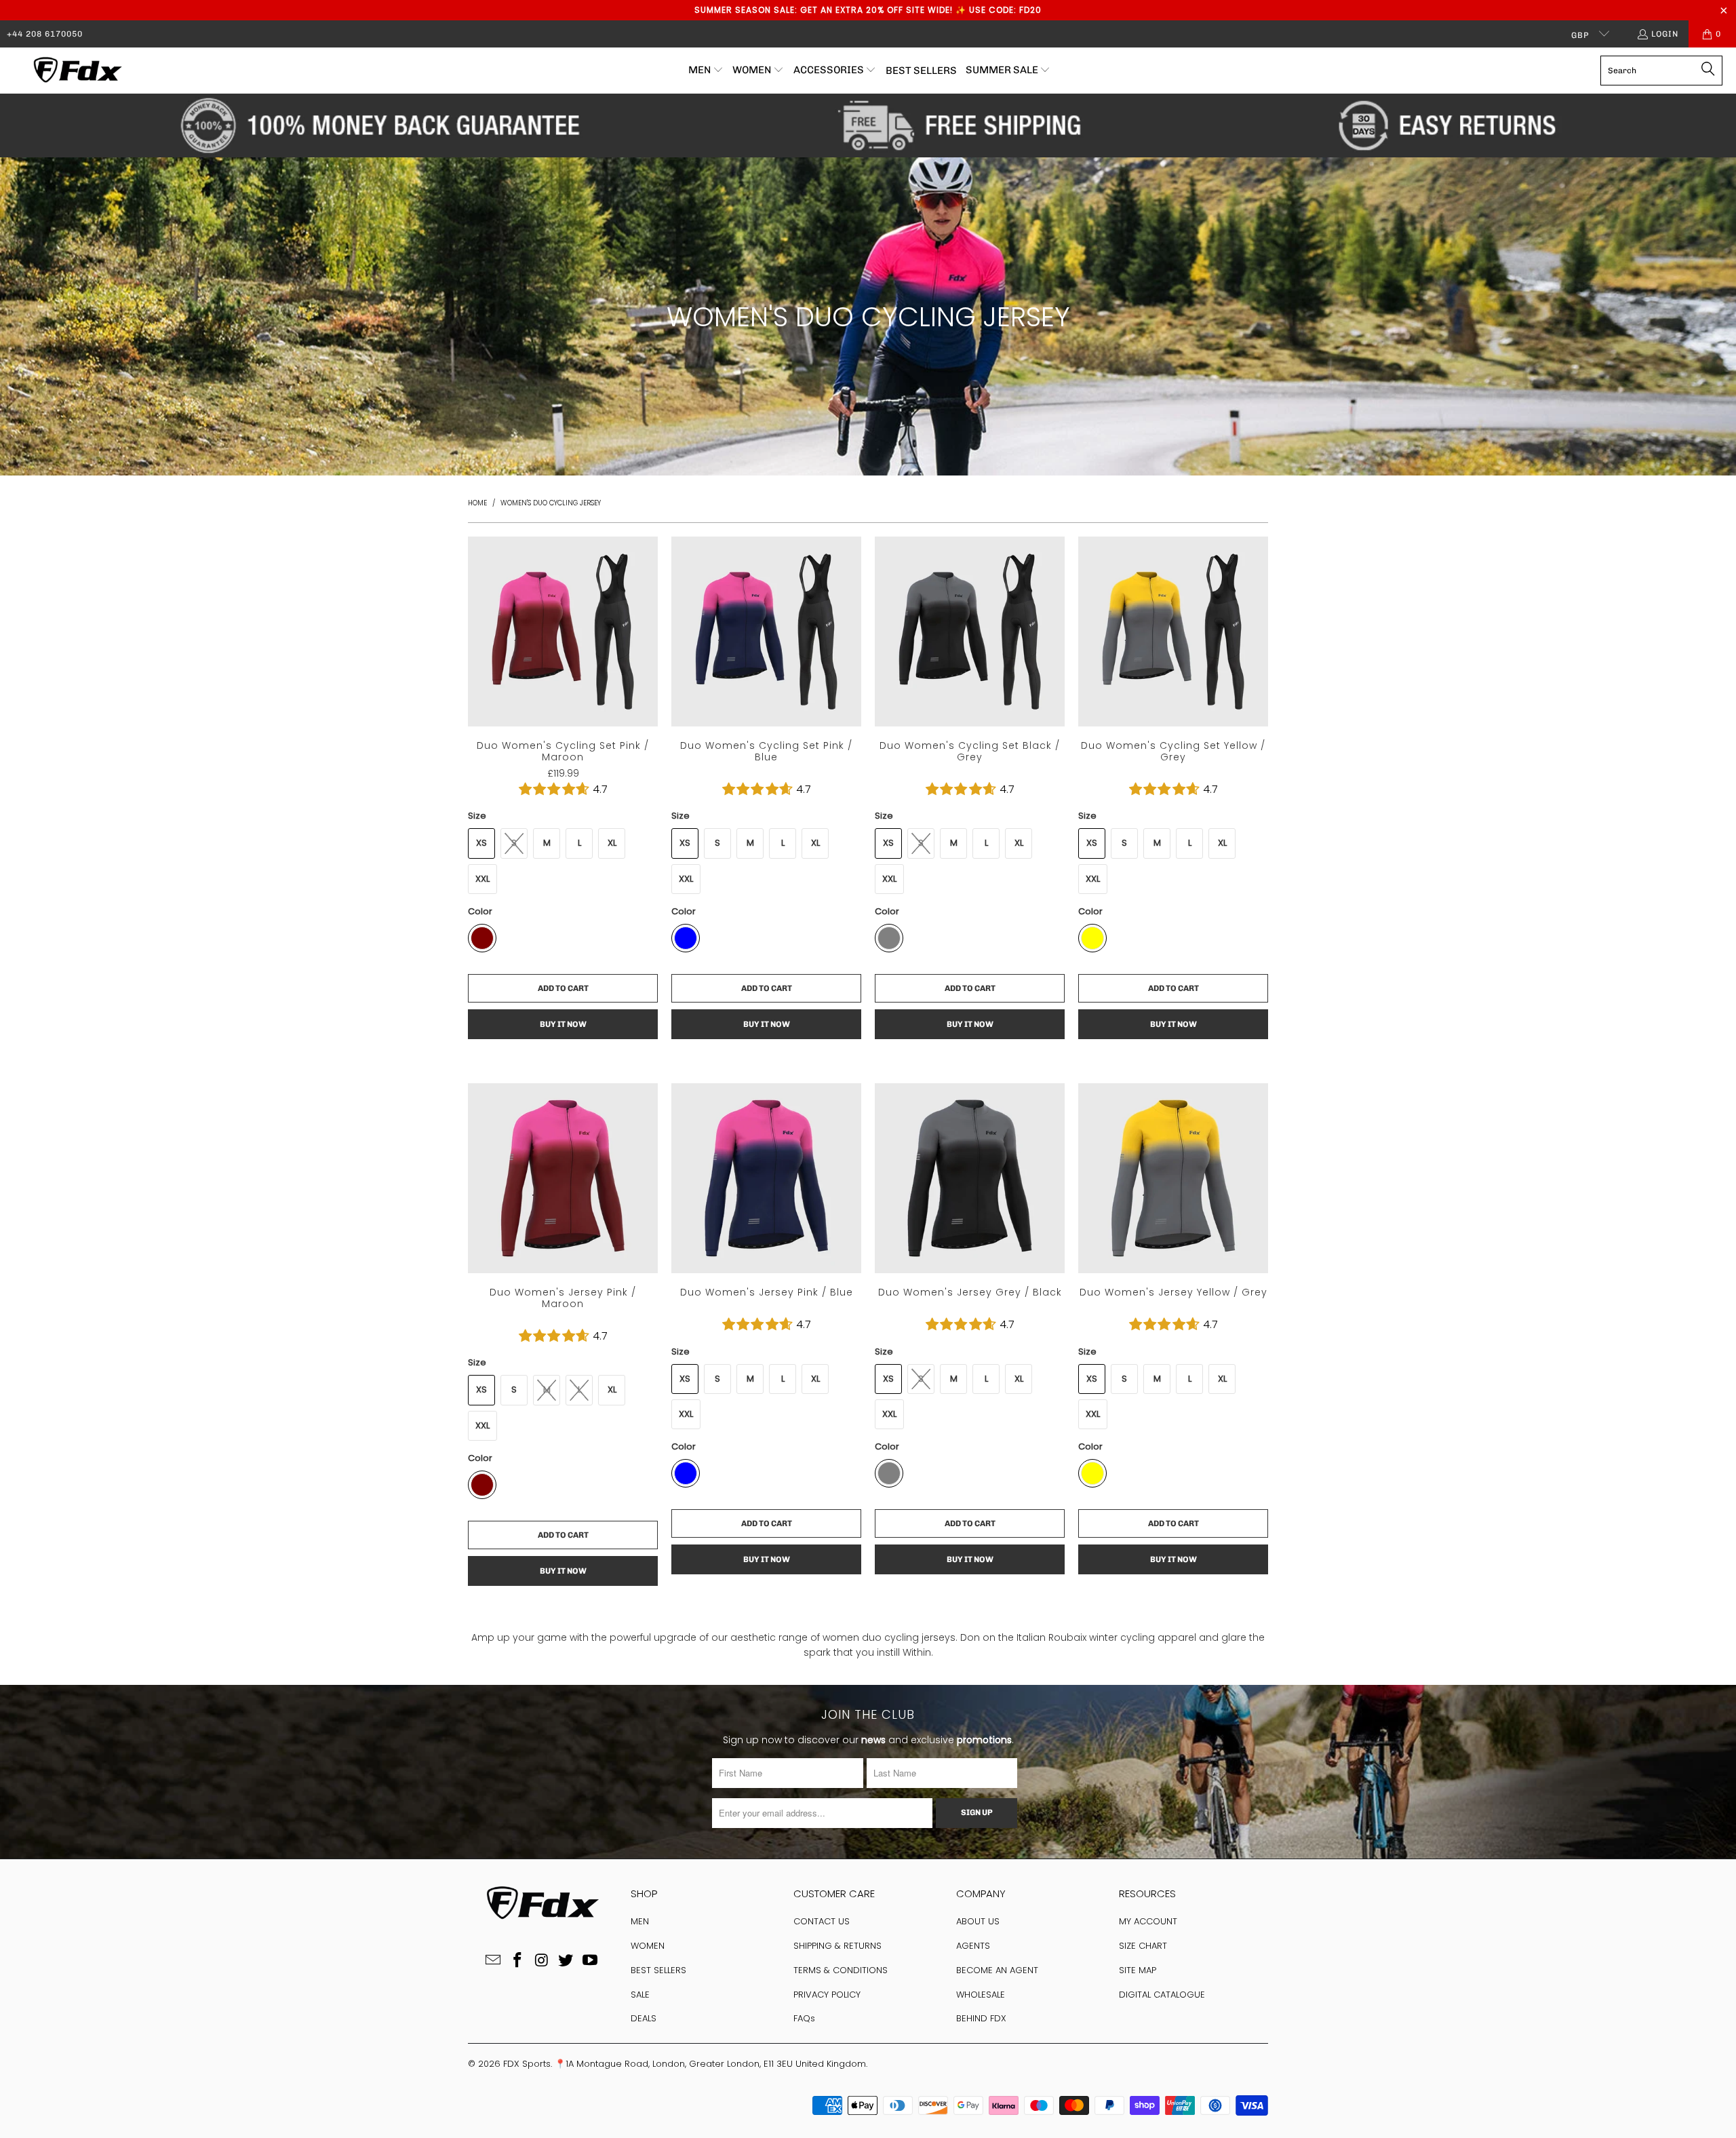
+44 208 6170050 (45, 34)
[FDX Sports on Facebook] (517, 1961)
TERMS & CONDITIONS (841, 1970)
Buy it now (563, 1024)
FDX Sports (527, 2064)
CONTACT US (822, 1921)
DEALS (644, 2018)
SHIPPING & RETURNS (837, 1946)
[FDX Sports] (76, 71)
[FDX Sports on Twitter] (566, 1961)
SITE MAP (1138, 1970)
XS (481, 843)
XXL (482, 879)
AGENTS (973, 1946)
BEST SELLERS (658, 1970)
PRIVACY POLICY (827, 1995)
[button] (706, 71)
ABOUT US (978, 1921)
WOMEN (648, 1946)
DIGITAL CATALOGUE (1162, 1995)
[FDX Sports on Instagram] (542, 1961)
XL (612, 843)
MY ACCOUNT (1148, 1921)
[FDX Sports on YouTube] (591, 1961)
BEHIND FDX (981, 2018)
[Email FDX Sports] (494, 1961)
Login (1665, 34)
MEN (640, 1921)
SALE (640, 1995)
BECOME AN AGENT (997, 1970)
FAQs (804, 2018)
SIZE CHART (1143, 1946)
